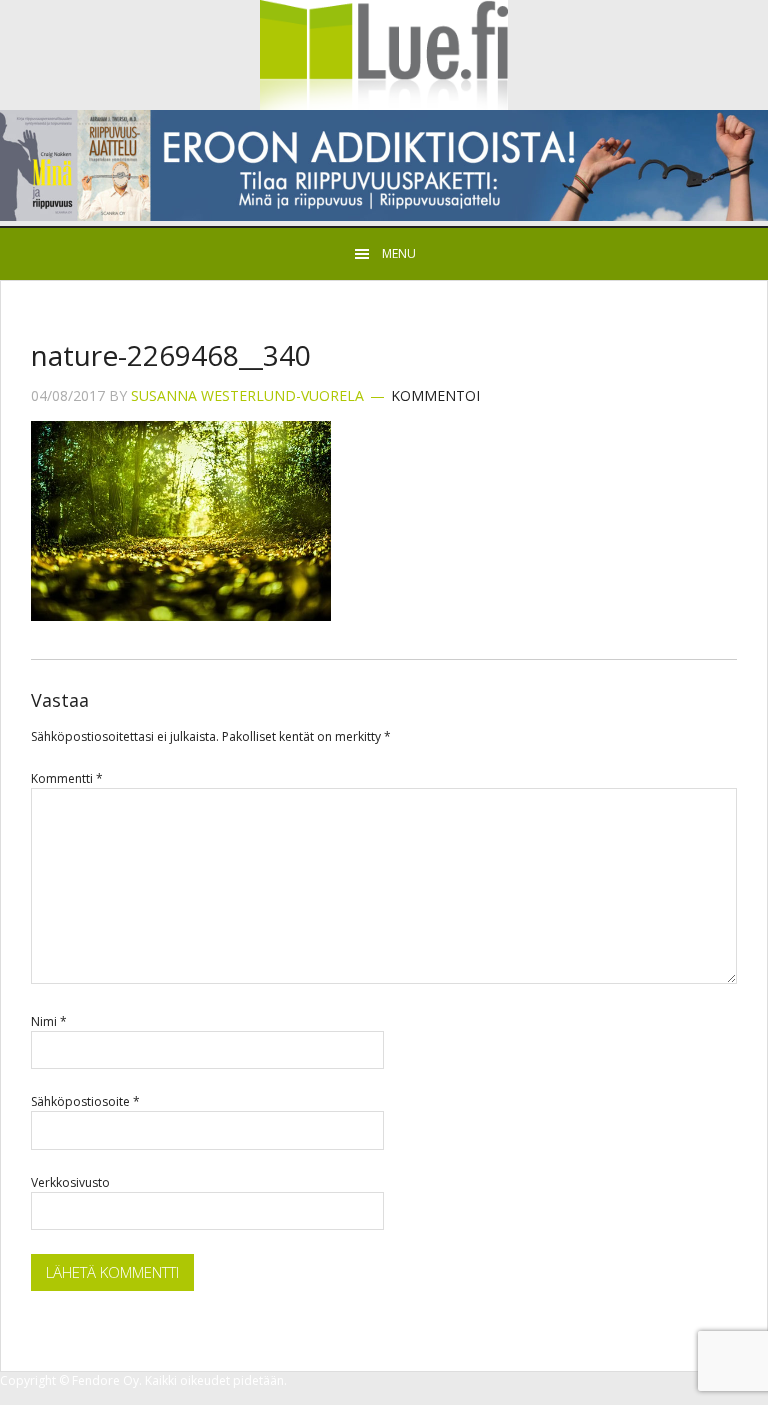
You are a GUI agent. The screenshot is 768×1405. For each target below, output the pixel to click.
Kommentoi (435, 395)
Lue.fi (384, 55)
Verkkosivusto (70, 1182)
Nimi (49, 1021)
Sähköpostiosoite (85, 1101)
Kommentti (67, 778)
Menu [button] (399, 253)
